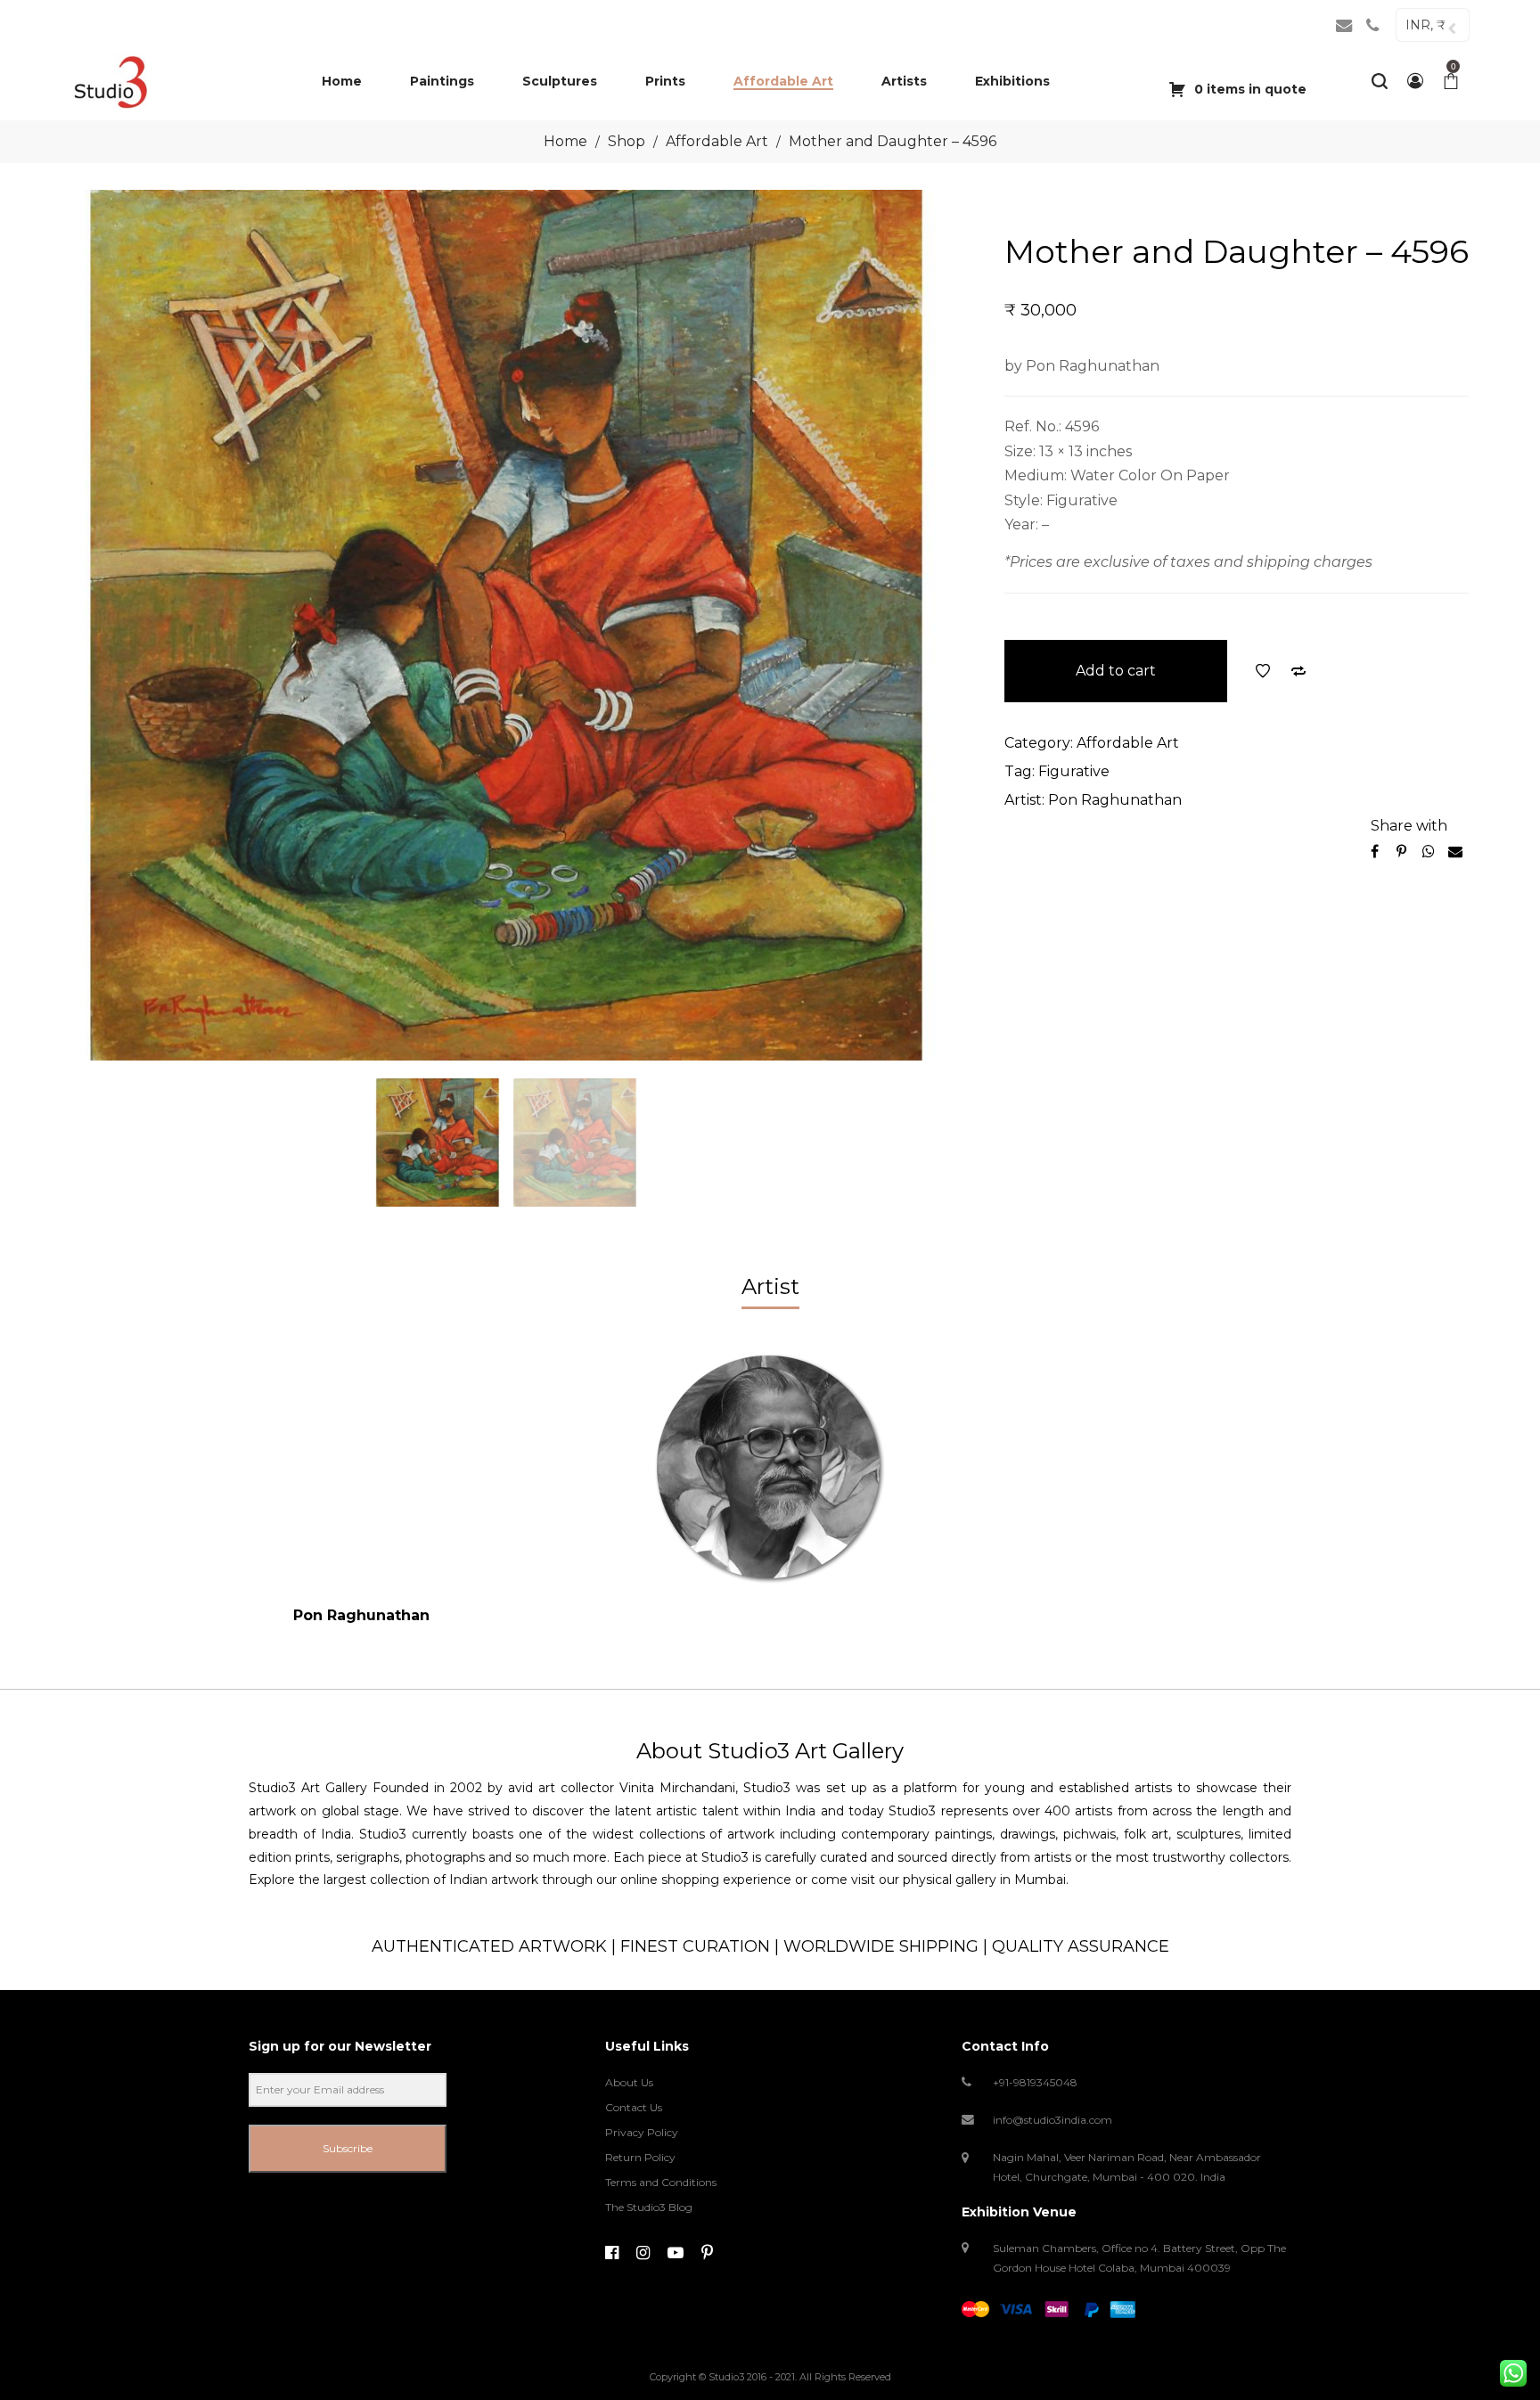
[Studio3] (110, 81)
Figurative (1074, 771)
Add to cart (1116, 671)
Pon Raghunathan (1115, 800)
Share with (1409, 826)
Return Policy (640, 2157)
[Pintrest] (707, 2253)
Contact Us (634, 2107)
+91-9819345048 (1035, 2082)
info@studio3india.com (1053, 2120)
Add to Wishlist (1263, 671)
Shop (627, 141)
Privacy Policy (642, 2132)
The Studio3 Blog (649, 2207)
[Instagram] (643, 2253)
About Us (629, 2082)
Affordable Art (717, 141)
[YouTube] (676, 2253)
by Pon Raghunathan (1082, 366)
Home (565, 141)
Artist (770, 1286)
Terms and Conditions (661, 2182)
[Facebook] (612, 2253)
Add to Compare (1298, 671)
